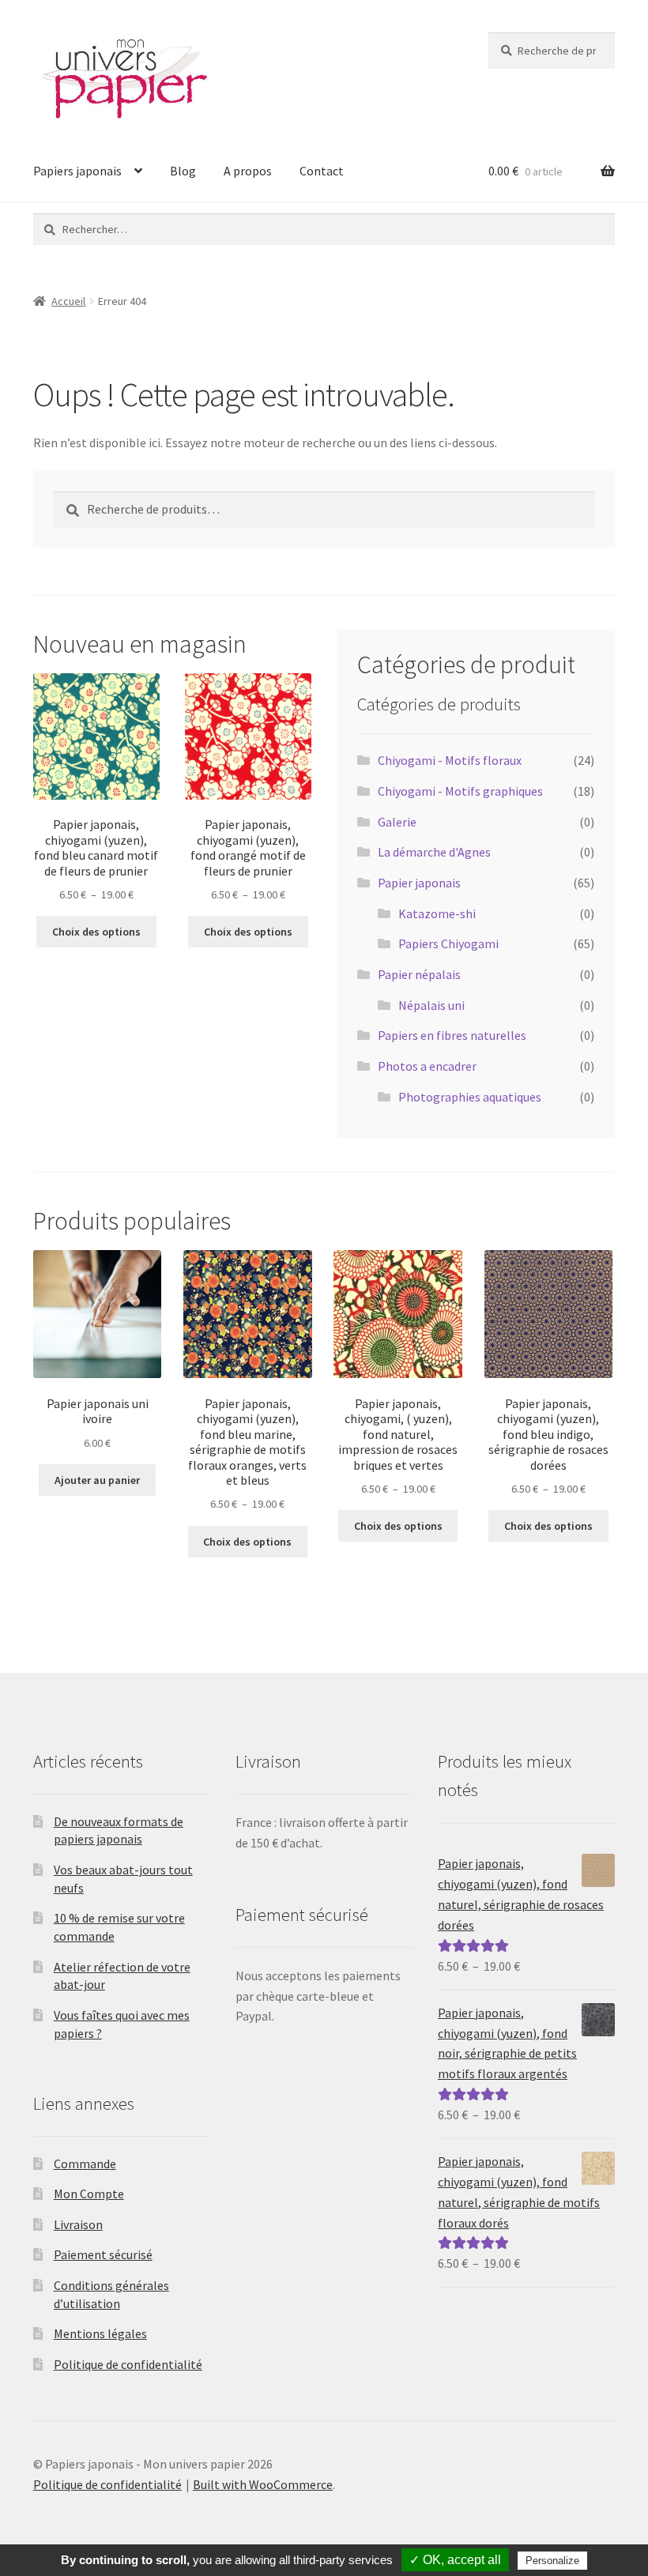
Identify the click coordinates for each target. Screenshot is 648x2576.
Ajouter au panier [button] (97, 1480)
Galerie (397, 822)
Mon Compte (89, 2194)
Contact (322, 171)
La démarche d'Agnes (434, 852)
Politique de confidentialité (128, 2364)
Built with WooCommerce (263, 2484)
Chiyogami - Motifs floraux (450, 760)
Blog (183, 171)
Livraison (78, 2224)
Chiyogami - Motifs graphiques (460, 791)
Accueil (68, 301)
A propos (248, 171)
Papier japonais (419, 883)
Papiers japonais (77, 171)
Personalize (552, 2561)
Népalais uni (431, 1005)
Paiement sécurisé (103, 2254)
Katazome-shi (437, 913)
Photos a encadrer (427, 1066)
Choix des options (96, 932)
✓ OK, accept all (455, 2560)
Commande (85, 2164)
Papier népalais (419, 974)
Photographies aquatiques (470, 1097)
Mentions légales (100, 2333)
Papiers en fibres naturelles (452, 1035)
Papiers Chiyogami (448, 943)
